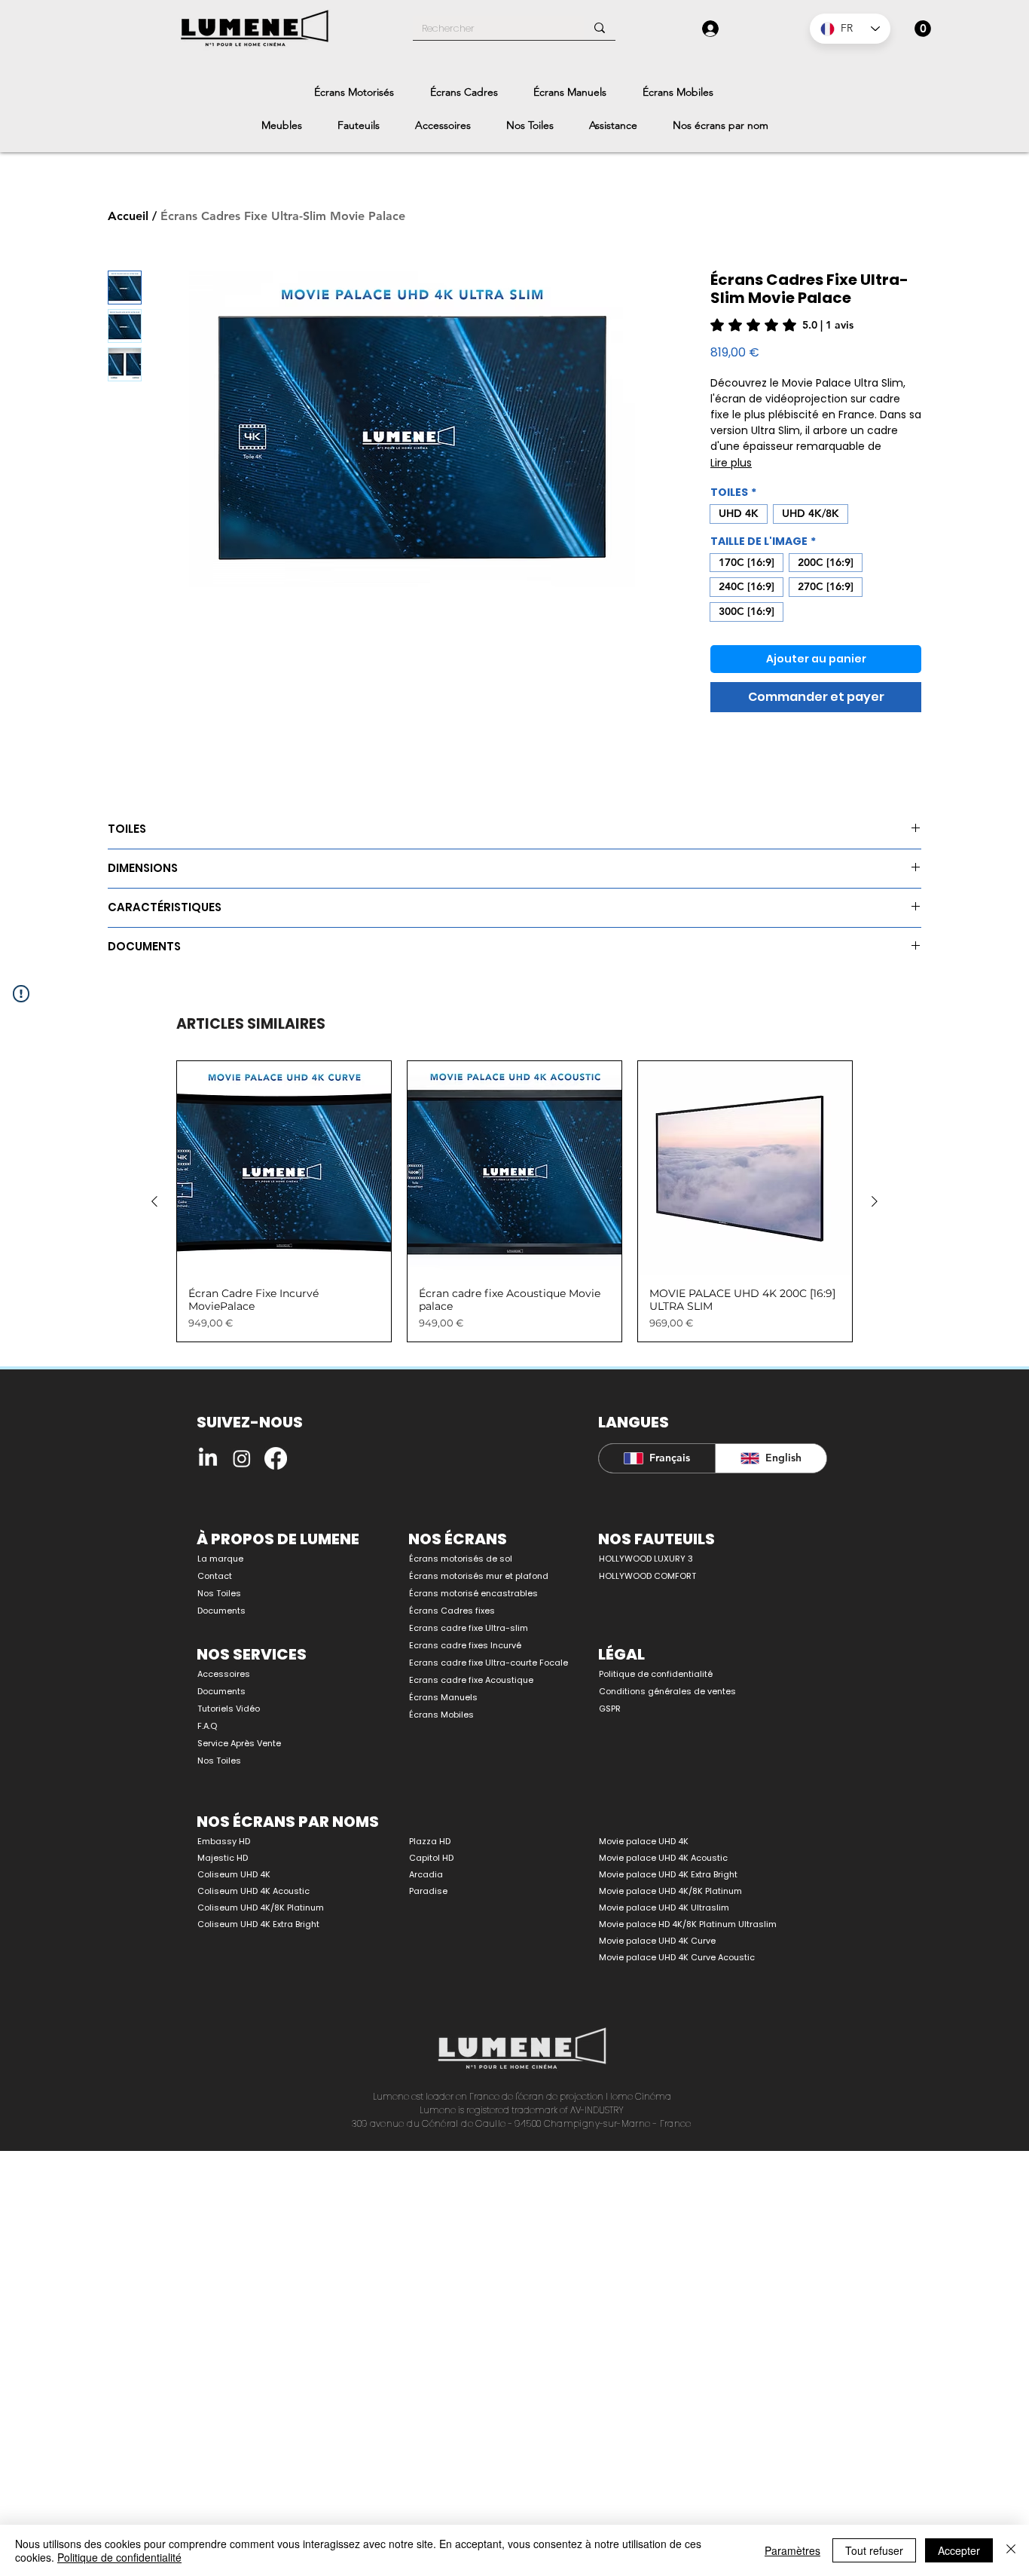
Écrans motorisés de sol (461, 1559)
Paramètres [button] (792, 2550)
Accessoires (224, 1674)
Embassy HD (224, 1841)
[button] (923, 29)
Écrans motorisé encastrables (473, 1593)
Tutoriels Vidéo (229, 1709)
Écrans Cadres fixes (452, 1611)
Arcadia (426, 1874)
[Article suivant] (875, 1201)
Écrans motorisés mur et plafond (479, 1576)
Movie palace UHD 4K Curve (657, 1941)
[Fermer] (1011, 2550)
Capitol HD (431, 1858)
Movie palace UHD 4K (644, 1841)
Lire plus (731, 463)
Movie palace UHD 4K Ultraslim (664, 1908)
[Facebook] (276, 1458)
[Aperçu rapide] (284, 1168)
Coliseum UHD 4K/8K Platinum (261, 1908)
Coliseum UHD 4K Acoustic (253, 1891)
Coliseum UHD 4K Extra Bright (258, 1924)
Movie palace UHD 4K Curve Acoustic (677, 1957)
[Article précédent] (154, 1201)
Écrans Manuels (443, 1697)
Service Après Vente (239, 1743)
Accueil (128, 216)
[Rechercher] (600, 28)
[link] (782, 325)
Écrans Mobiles (441, 1715)
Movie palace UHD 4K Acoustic (663, 1858)
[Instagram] (242, 1458)
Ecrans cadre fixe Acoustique (471, 1680)
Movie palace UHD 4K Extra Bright (668, 1874)
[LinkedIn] (208, 1458)
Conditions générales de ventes (667, 1691)
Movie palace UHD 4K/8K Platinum (670, 1891)
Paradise (428, 1891)
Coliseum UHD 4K (234, 1874)
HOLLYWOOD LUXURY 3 (646, 1559)
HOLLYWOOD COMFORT (647, 1576)
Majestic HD (223, 1858)
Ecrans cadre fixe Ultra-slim (469, 1628)
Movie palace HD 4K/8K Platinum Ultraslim (688, 1924)
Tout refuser (874, 2550)
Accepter (959, 2550)
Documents (221, 1611)
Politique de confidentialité (656, 1674)
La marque (220, 1559)
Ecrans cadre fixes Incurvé (465, 1645)
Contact (215, 1576)
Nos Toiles (219, 1593)
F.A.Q (207, 1726)
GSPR (610, 1709)
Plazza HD (430, 1841)
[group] (514, 1202)
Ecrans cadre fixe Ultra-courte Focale (480, 1663)
